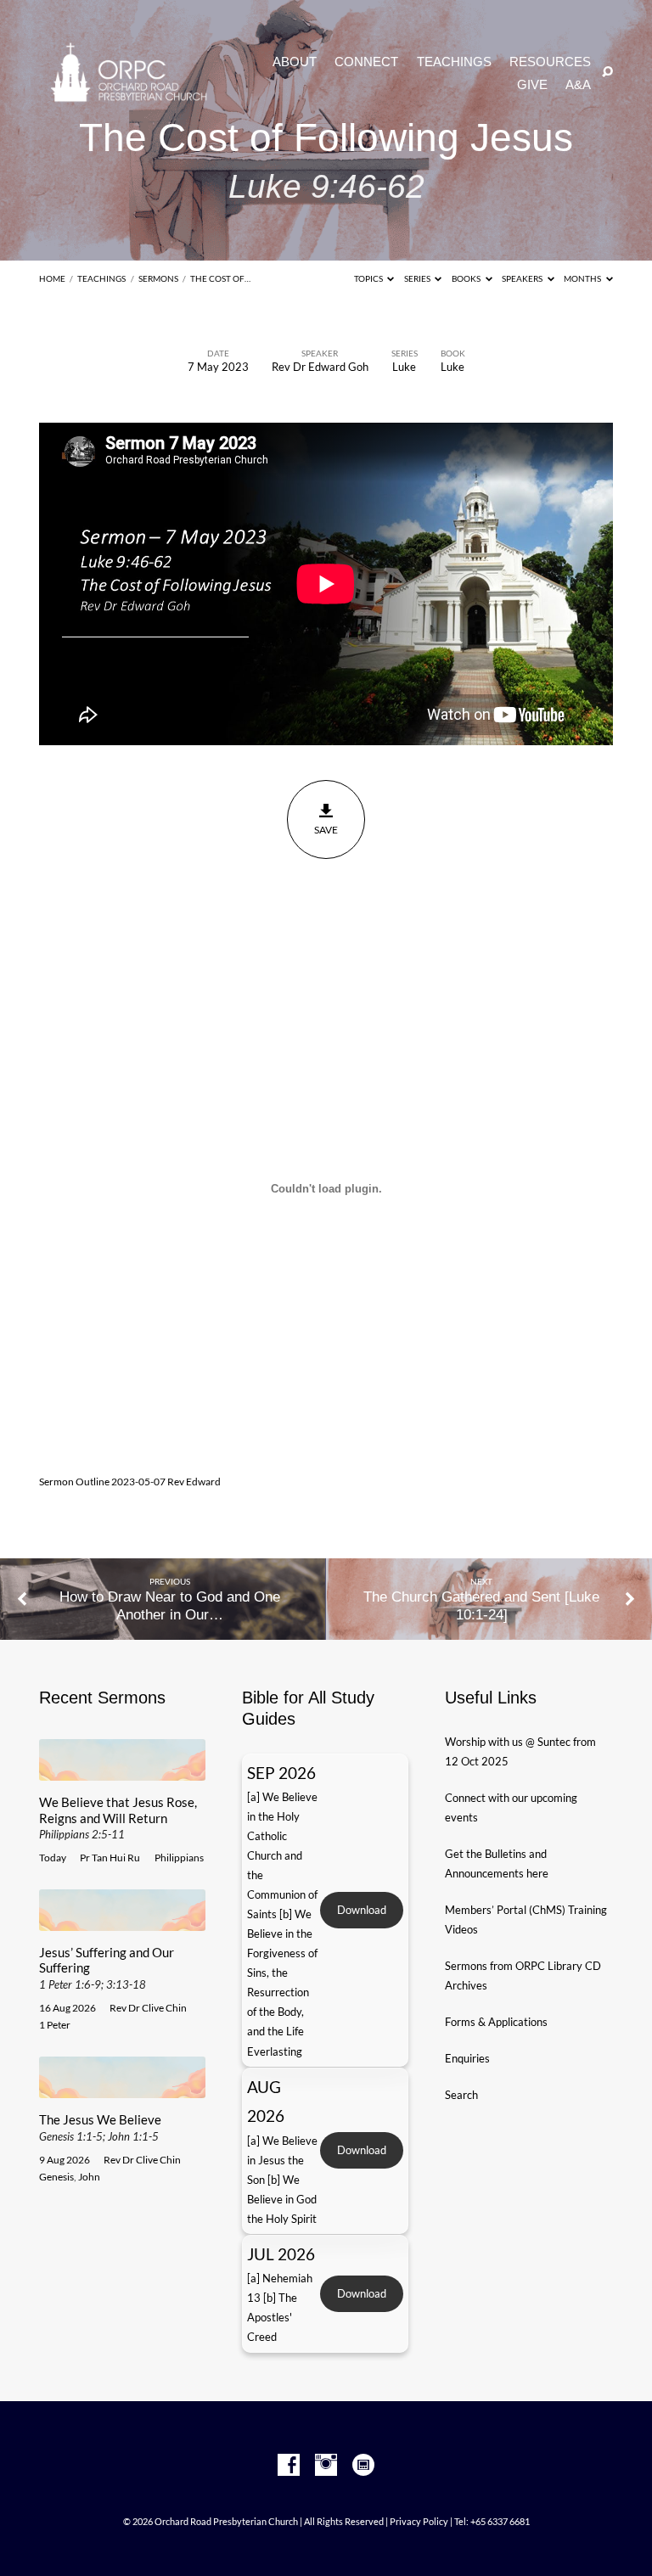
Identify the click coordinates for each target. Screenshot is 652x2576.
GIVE (532, 85)
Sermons (158, 278)
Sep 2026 (281, 1773)
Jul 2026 (281, 2254)
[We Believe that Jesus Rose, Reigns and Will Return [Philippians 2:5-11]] (122, 1771)
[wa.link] (363, 2466)
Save (326, 830)
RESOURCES (550, 62)
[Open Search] (607, 73)
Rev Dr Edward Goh (320, 367)
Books (467, 278)
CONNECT (366, 62)
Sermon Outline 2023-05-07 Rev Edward (130, 1482)
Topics (369, 278)
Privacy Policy (419, 2521)
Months (583, 278)
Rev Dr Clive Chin (148, 2008)
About (295, 62)
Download (362, 1910)
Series (418, 278)
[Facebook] (289, 2466)
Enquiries (467, 2058)
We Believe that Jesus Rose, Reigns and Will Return (118, 1818)
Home (52, 278)
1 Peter (55, 2025)
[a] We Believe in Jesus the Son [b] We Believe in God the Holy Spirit (282, 2180)
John (89, 2177)
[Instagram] (326, 2466)
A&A (578, 85)
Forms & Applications (496, 2022)
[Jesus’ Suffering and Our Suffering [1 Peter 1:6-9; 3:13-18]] (122, 1921)
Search (461, 2095)
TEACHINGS (454, 62)
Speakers (523, 278)
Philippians (179, 1858)
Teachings (101, 278)
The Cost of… (220, 278)
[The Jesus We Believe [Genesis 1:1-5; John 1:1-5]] (122, 2088)
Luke (404, 367)
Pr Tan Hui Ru (110, 1858)
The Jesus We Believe (100, 2127)
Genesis (56, 2177)
